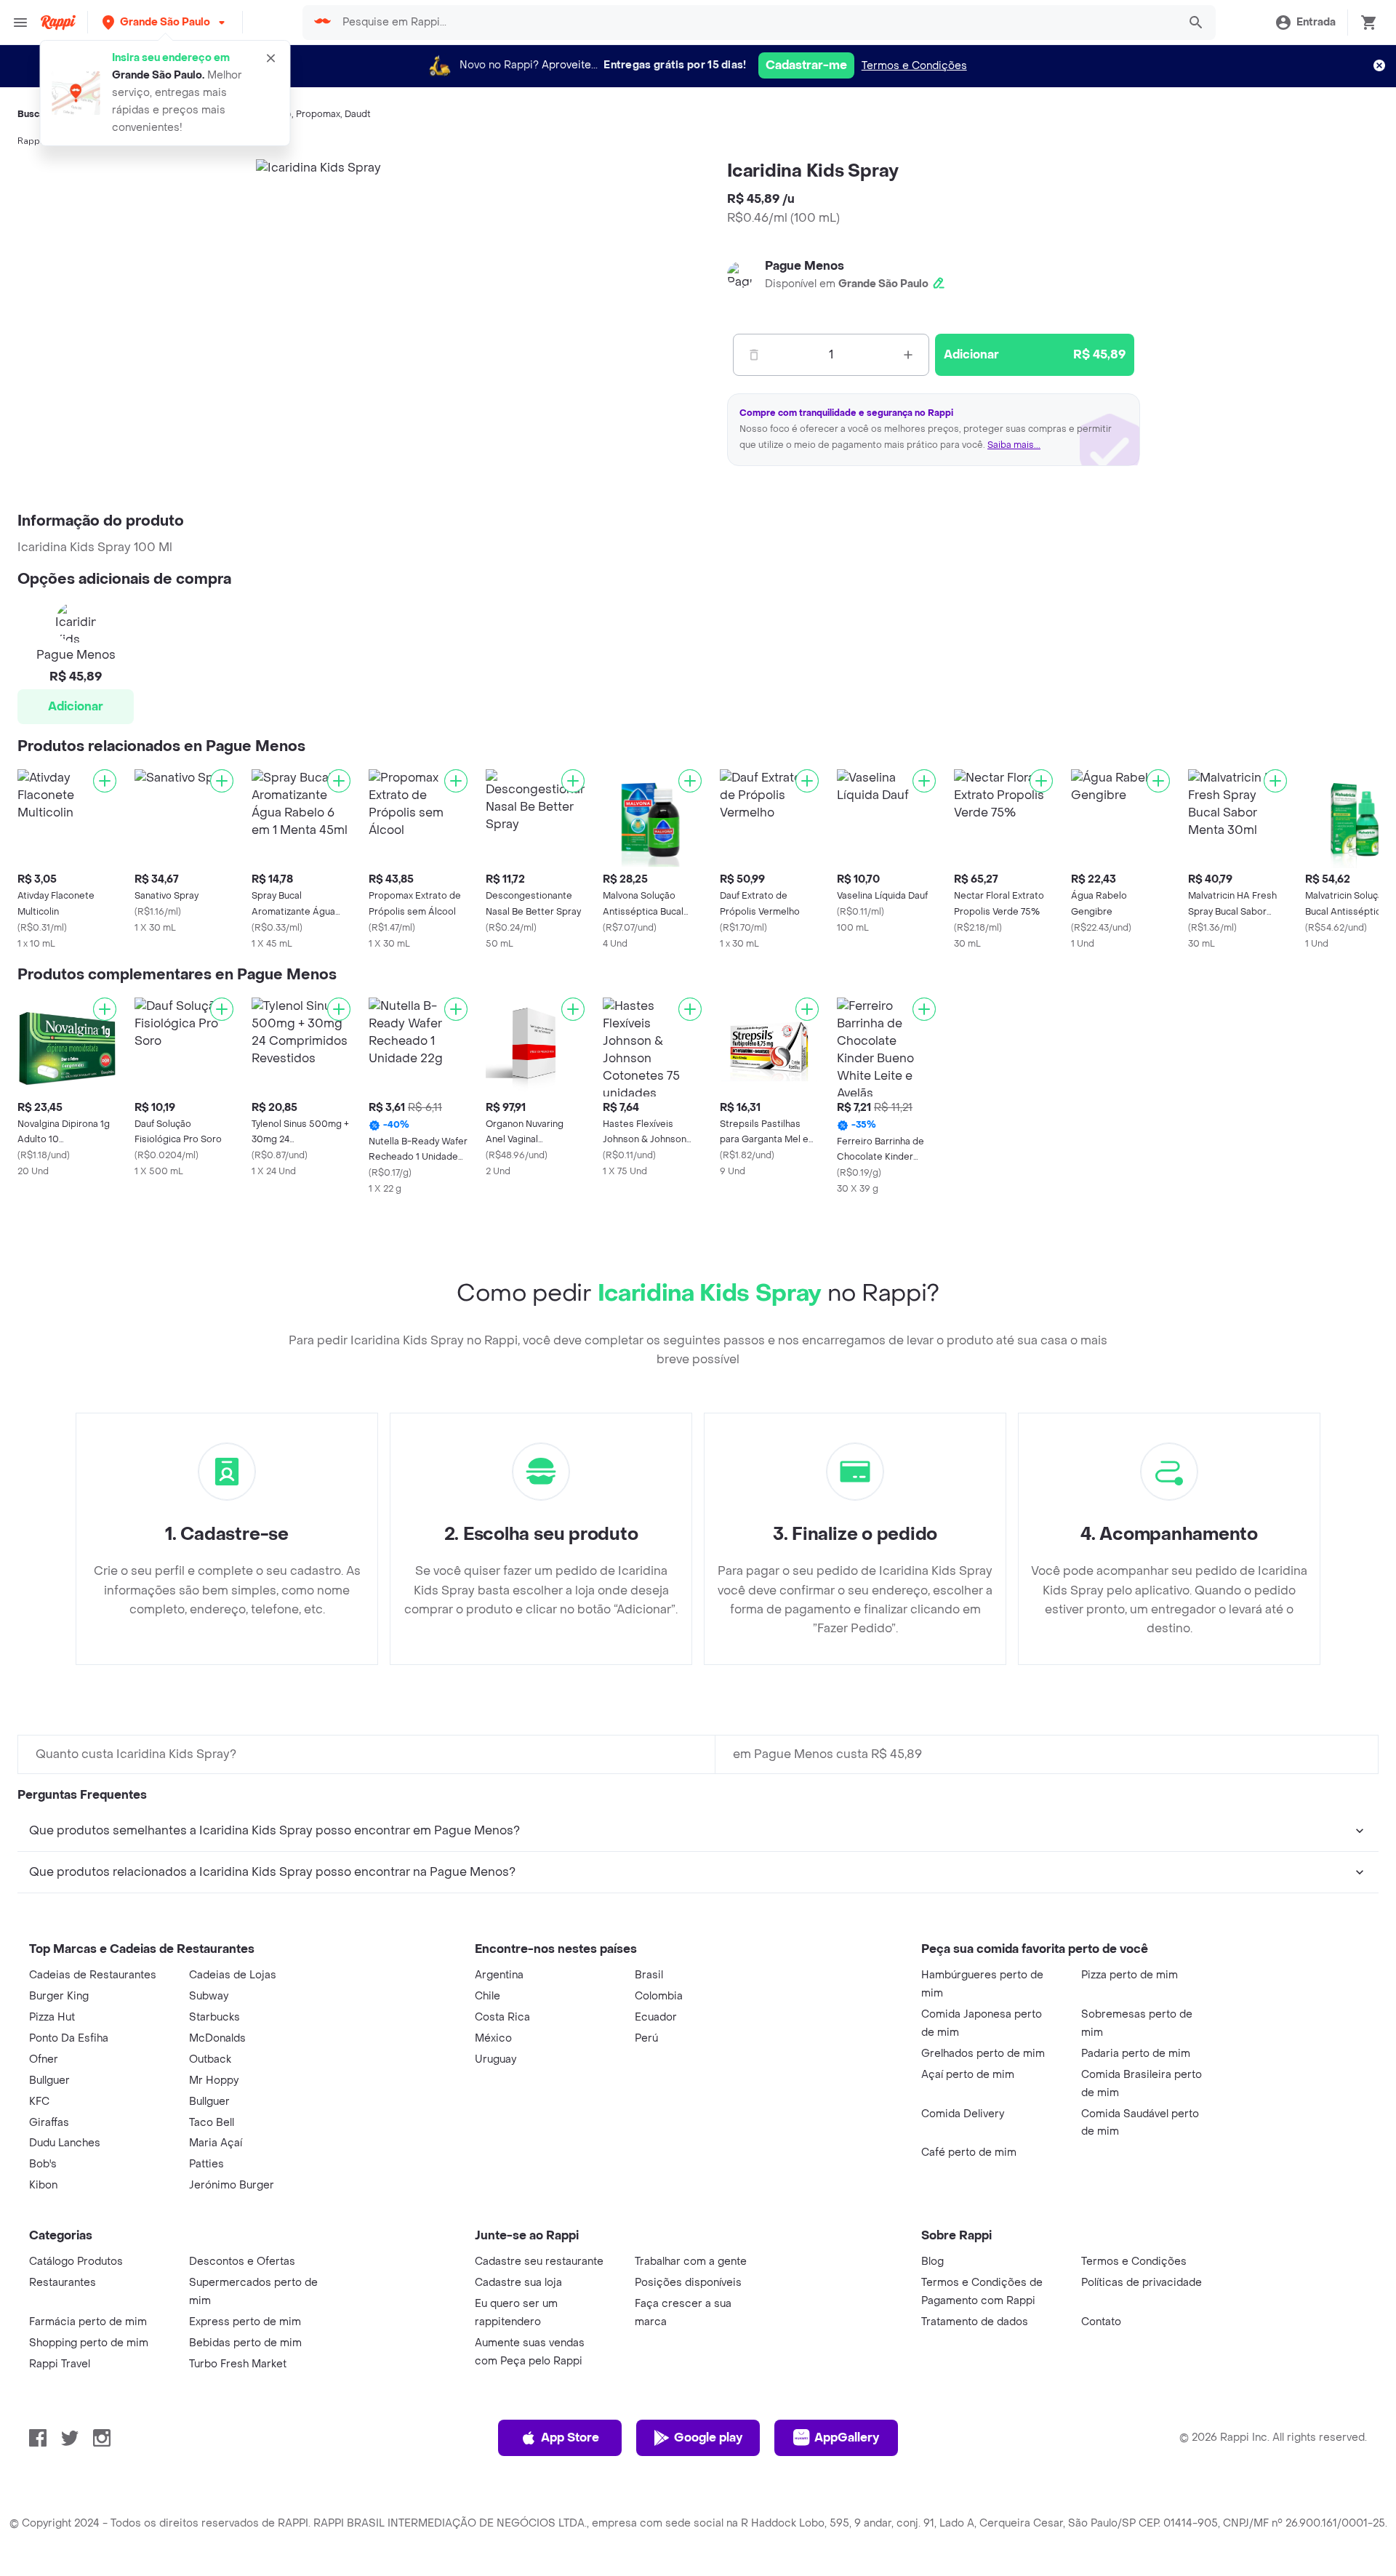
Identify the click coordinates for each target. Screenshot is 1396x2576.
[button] (165, 22)
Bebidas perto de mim (245, 2343)
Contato (1101, 2322)
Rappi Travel (60, 2364)
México (493, 2038)
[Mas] (908, 355)
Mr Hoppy (214, 2081)
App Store (570, 2437)
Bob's (43, 2164)
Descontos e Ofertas (242, 2262)
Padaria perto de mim (1136, 2054)
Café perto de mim (969, 2152)
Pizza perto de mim (1130, 1975)
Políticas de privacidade (1142, 2283)
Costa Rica (502, 2017)
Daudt (358, 114)
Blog (932, 2262)
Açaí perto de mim (968, 2075)
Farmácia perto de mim (88, 2322)
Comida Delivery (963, 2114)
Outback (210, 2059)
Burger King (59, 1996)
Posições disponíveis (688, 2283)
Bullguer (49, 2081)
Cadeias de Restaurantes (93, 1975)
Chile (488, 1996)
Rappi (30, 141)
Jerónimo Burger (232, 2185)
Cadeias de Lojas (233, 1975)
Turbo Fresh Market (238, 2364)
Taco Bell (212, 2123)
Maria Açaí (216, 2143)
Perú (646, 2038)
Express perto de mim (245, 2322)
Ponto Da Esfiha (69, 2038)
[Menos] (754, 355)
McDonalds (217, 2038)
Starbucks (214, 2017)
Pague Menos (805, 266)
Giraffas (49, 2123)
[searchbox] (756, 23)
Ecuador (656, 2017)
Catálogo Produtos (76, 2262)
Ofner (44, 2059)
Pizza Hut (52, 2017)
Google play (708, 2437)
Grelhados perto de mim (983, 2054)
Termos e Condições (914, 66)
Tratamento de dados (975, 2322)
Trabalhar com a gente (691, 2262)
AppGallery (847, 2437)
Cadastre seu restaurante (539, 2262)
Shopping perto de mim (89, 2343)
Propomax (318, 114)
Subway (209, 1996)
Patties (206, 2164)
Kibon (43, 2185)
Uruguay (496, 2059)
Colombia (659, 1996)
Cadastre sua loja (518, 2283)
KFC (39, 2102)
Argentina (499, 1975)
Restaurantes (63, 2283)
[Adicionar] (105, 781)
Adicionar (76, 706)
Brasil (649, 1975)
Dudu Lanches (65, 2143)
